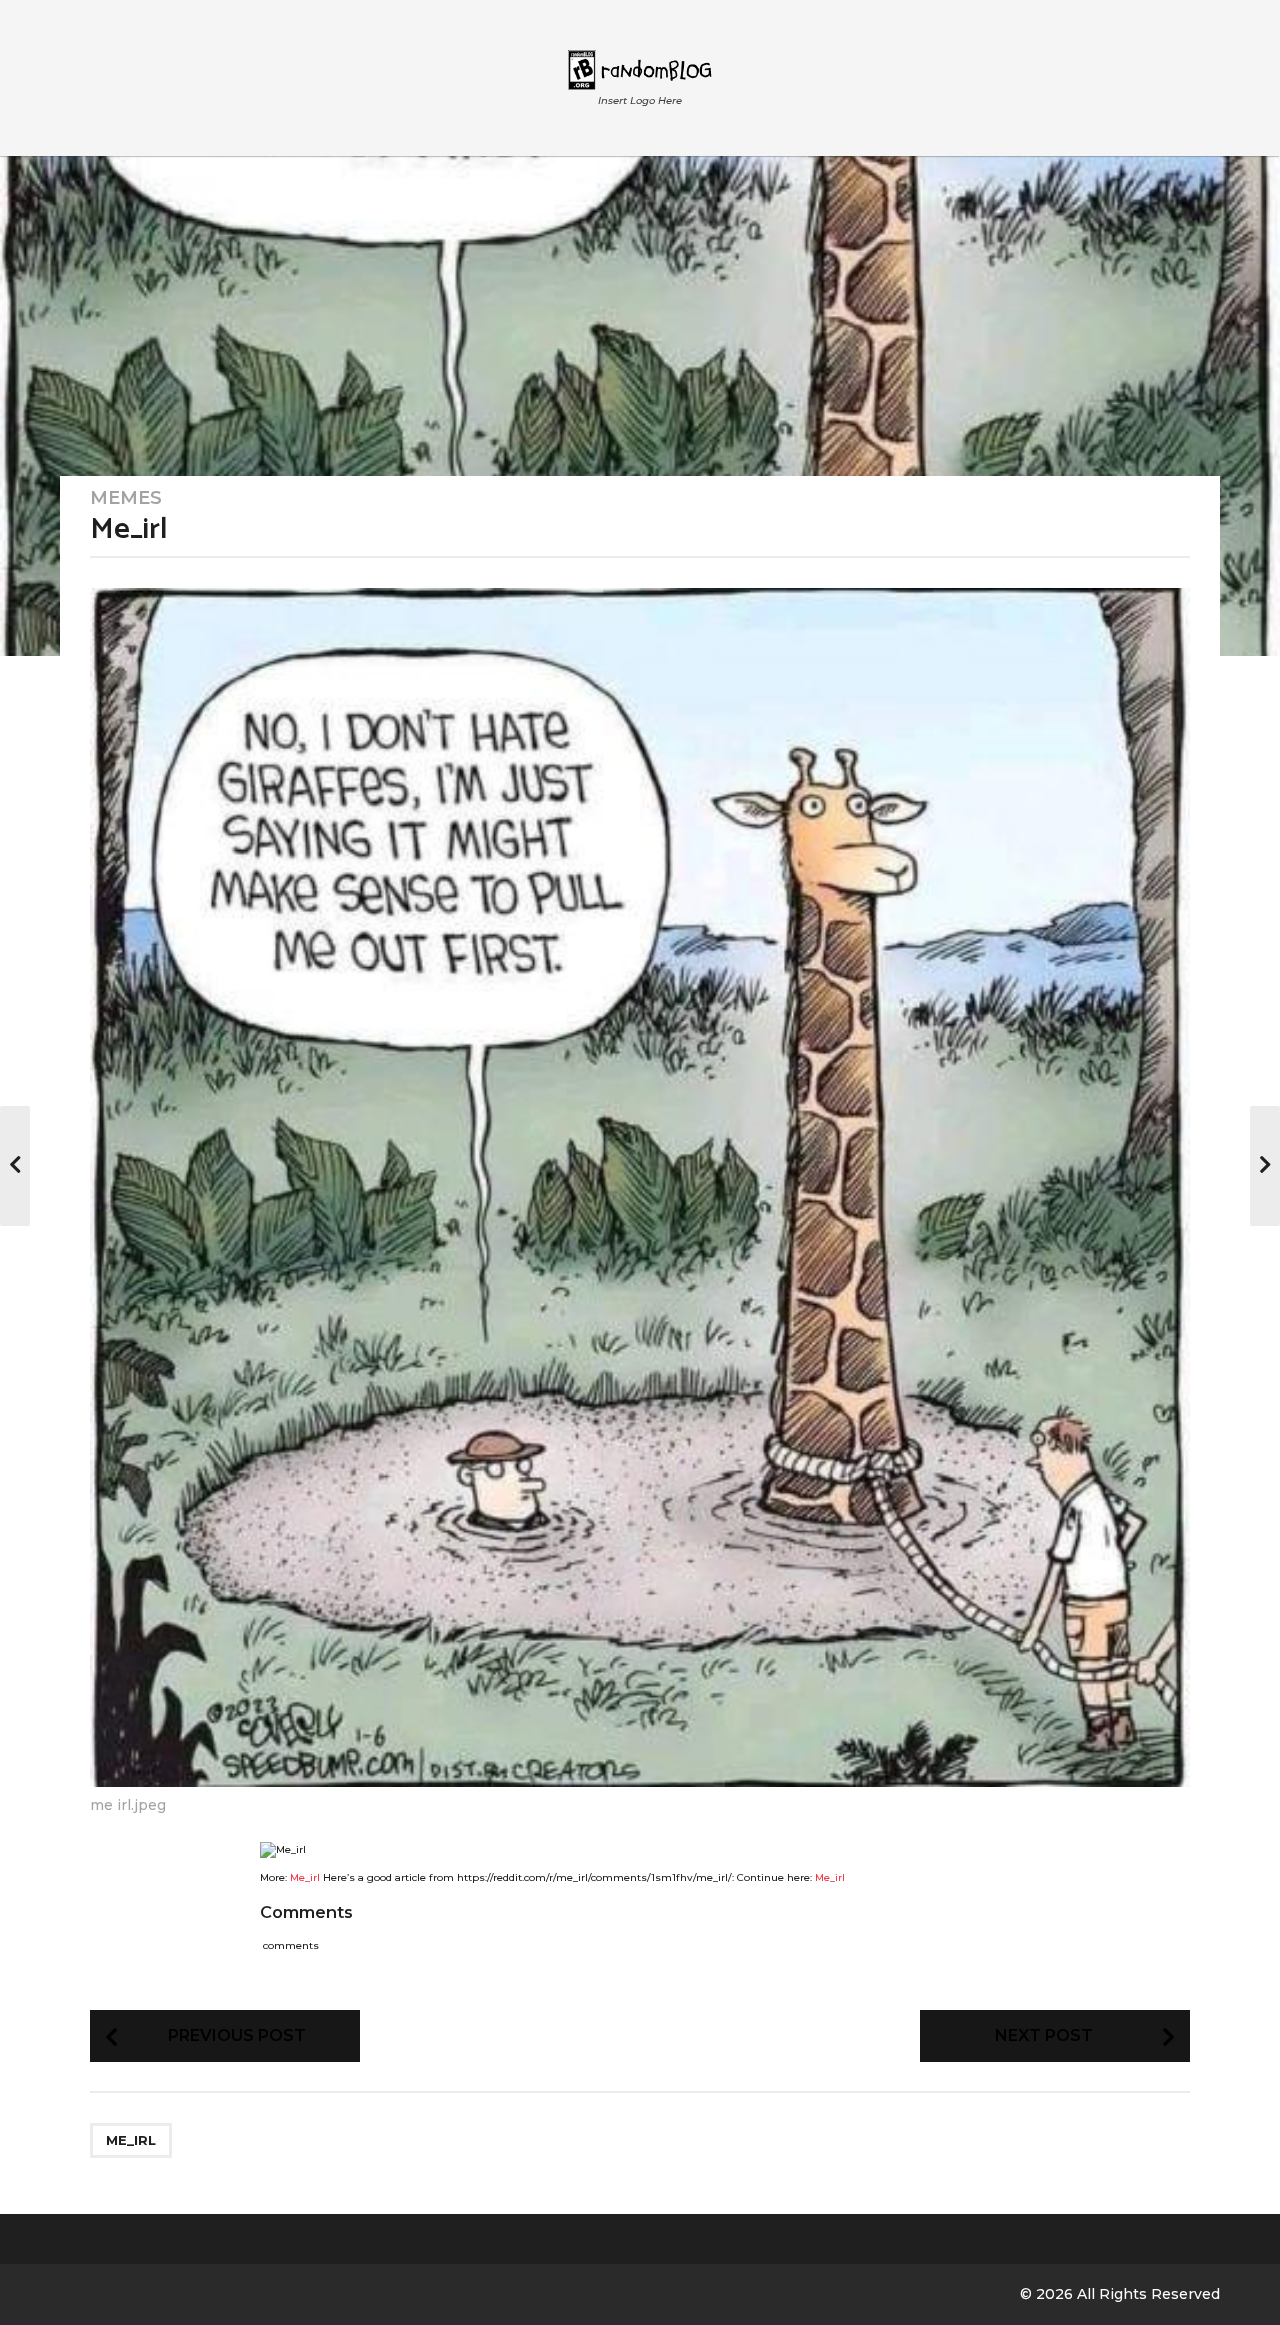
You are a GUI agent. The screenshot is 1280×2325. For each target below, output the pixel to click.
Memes (126, 498)
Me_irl (305, 1877)
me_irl (131, 2140)
